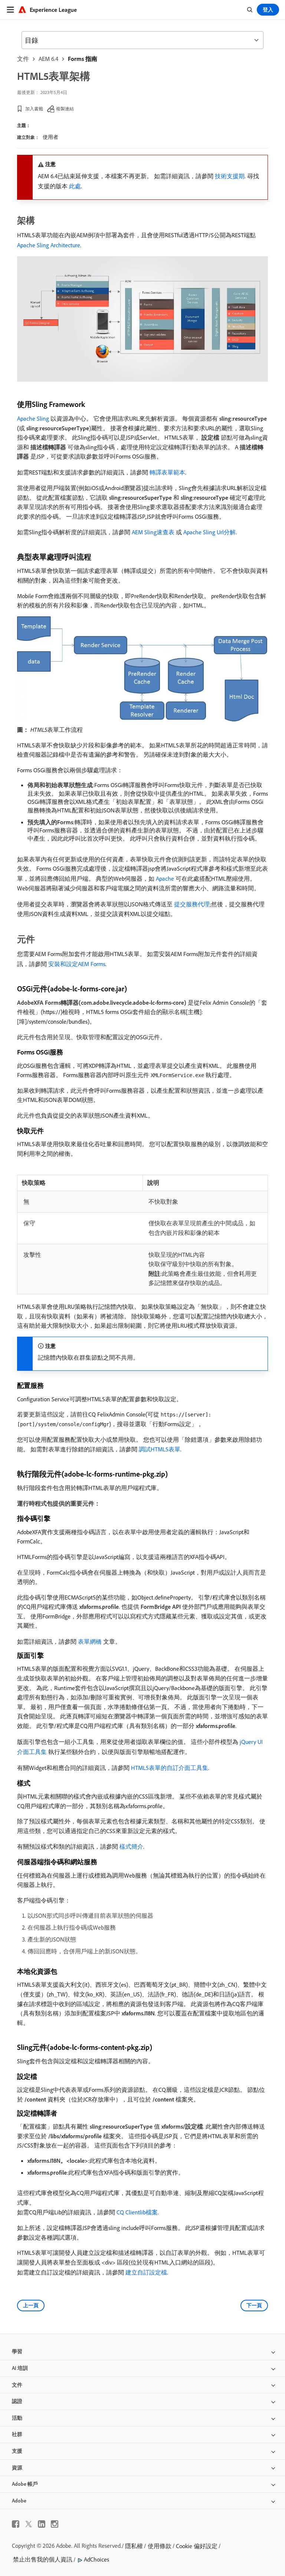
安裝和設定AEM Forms (77, 964)
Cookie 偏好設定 (197, 2546)
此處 (75, 186)
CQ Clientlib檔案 (137, 2212)
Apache (165, 878)
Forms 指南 (83, 59)
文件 (23, 59)
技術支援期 (230, 176)
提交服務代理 (192, 904)
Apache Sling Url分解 (209, 532)
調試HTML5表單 (160, 1449)
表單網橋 (90, 1641)
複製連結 (65, 109)
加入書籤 (34, 109)
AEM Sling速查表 (153, 532)
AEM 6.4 (48, 59)
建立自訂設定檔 (146, 2272)
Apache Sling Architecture (49, 245)
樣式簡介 (131, 1846)
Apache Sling (33, 418)
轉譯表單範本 (167, 472)
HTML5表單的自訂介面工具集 (170, 1768)
